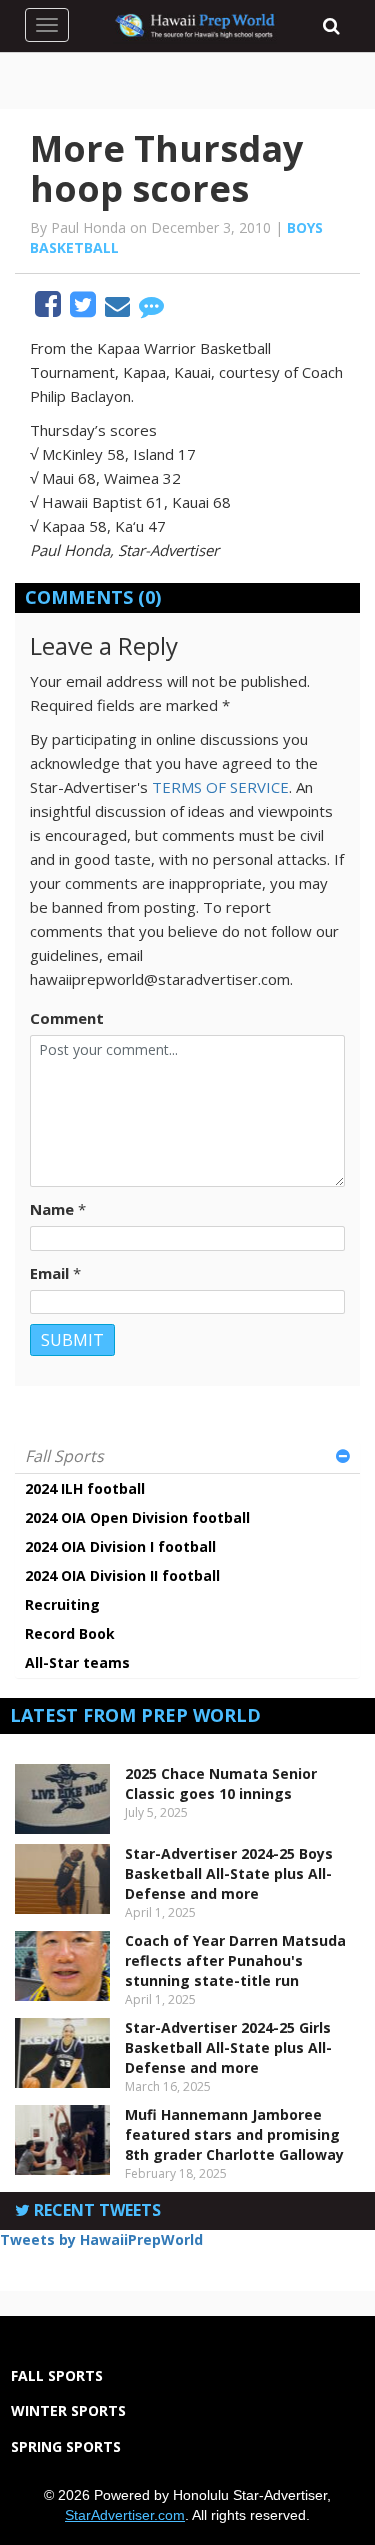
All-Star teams (77, 1662)
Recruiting (62, 1604)
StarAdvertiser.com (125, 2515)
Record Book (70, 1633)
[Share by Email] (119, 309)
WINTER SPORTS (68, 2410)
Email (49, 1273)
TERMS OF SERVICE (220, 787)
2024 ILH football (85, 1488)
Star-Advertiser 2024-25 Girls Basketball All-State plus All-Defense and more (228, 2047)
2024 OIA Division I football (120, 1546)
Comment (67, 1018)
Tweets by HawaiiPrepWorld (101, 2239)
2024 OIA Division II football (122, 1575)
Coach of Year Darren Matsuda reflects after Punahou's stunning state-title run (235, 1960)
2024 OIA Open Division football (137, 1517)
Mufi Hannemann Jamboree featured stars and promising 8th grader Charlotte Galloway (234, 2134)
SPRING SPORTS (66, 2446)
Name (52, 1209)
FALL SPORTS (57, 2375)
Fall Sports (64, 1456)
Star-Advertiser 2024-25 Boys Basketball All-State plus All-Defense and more (229, 1873)
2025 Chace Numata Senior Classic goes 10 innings (221, 1783)
